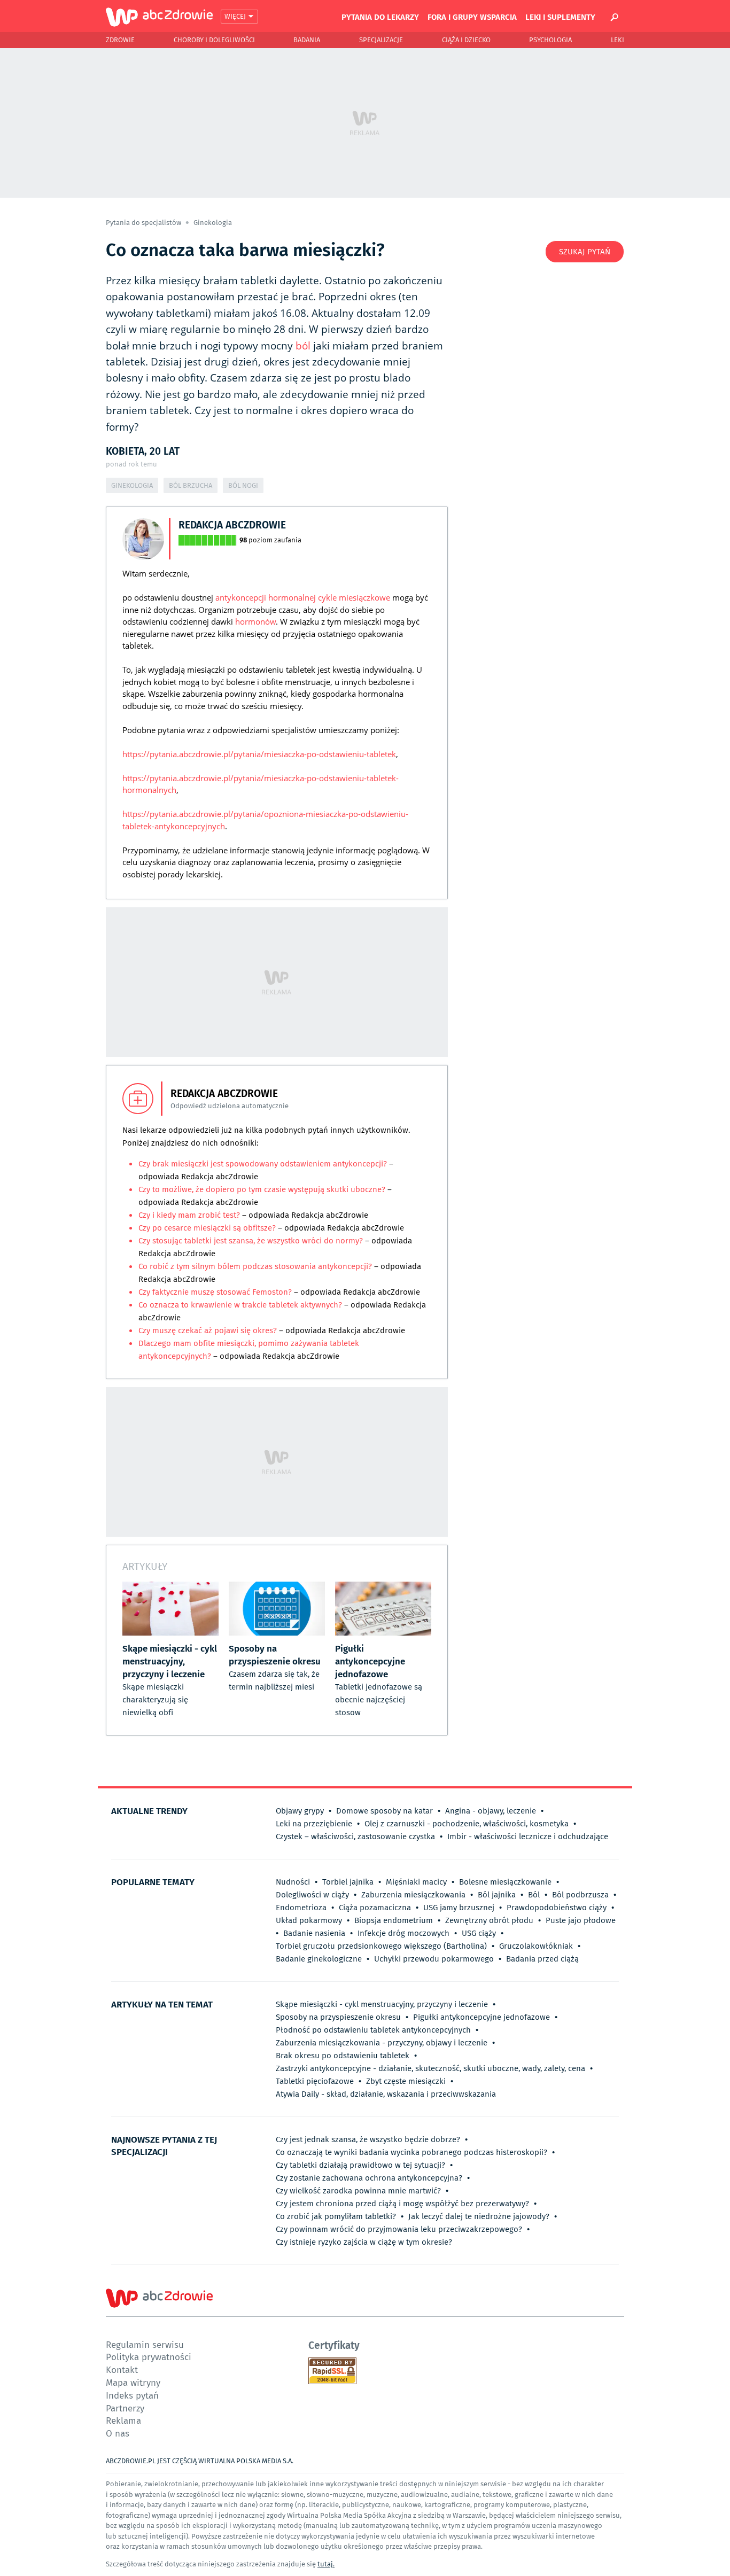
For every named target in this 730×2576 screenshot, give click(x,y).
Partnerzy (125, 2408)
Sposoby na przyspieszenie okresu (338, 2017)
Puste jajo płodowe (581, 1920)
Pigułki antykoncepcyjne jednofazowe (482, 2017)
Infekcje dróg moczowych (403, 1933)
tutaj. (326, 2564)
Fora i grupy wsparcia (472, 17)
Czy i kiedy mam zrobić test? (190, 1215)
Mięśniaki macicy (416, 1882)
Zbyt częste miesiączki (406, 2081)
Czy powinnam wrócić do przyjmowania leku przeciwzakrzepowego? (399, 2229)
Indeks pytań (132, 2395)
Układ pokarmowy (309, 1920)
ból (303, 346)
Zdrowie (120, 40)
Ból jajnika (497, 1895)
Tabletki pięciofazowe (315, 2081)
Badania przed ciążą (542, 1959)
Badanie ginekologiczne (319, 1959)
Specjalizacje (381, 40)
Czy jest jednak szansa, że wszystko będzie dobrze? (368, 2139)
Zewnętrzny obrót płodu (489, 1920)
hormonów (255, 621)
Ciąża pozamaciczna (375, 1908)
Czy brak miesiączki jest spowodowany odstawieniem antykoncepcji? (264, 1164)
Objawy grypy (300, 1811)
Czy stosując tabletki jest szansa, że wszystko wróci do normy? (251, 1241)
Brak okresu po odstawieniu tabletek (343, 2056)
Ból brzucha (191, 485)
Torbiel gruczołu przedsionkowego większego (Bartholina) (381, 1946)
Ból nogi (243, 485)
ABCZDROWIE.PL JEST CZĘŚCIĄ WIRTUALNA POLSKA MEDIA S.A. (200, 2461)
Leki (618, 40)
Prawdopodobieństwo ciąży (557, 1908)
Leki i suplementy (560, 17)
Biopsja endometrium (394, 1920)
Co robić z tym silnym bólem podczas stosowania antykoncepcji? (256, 1266)
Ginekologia (213, 223)
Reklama (123, 2420)
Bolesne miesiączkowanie (505, 1882)
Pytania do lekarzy (380, 17)
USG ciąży (479, 1933)
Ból (534, 1895)
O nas (118, 2433)
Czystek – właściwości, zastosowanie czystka (355, 1836)
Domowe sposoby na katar (385, 1811)
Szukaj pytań (585, 252)
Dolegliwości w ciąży (312, 1895)
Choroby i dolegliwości (214, 40)
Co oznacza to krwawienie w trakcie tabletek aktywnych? (241, 1305)
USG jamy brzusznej (459, 1908)
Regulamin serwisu (145, 2344)
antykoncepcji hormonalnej (266, 597)
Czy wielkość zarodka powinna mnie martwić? (358, 2191)
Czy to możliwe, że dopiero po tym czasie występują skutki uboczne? (262, 1189)
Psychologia (550, 40)
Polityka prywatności (149, 2357)
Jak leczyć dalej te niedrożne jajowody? (479, 2216)
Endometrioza (301, 1908)
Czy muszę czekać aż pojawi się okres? (208, 1330)
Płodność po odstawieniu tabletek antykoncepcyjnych (373, 2030)
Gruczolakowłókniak (536, 1946)
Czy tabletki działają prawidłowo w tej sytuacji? (360, 2165)
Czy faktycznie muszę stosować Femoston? (216, 1292)
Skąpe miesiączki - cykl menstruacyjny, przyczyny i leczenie (382, 2004)
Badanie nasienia (314, 1933)
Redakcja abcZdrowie (232, 524)
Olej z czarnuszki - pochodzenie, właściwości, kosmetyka (467, 1824)
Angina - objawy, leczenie (491, 1811)
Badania (307, 40)
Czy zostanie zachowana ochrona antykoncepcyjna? (369, 2178)
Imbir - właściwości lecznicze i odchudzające (528, 1836)
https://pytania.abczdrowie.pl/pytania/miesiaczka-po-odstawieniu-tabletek (259, 754)
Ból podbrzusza (580, 1895)
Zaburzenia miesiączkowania (413, 1895)
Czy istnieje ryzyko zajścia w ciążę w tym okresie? (364, 2242)
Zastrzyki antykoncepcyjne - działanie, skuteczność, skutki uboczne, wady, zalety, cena (430, 2068)
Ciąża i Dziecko (466, 40)
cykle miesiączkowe (354, 597)
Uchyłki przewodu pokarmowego (434, 1959)
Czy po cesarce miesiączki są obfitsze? (208, 1228)
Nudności (293, 1882)
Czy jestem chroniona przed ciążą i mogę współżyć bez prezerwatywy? (402, 2204)
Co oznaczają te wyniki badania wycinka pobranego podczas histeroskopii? (411, 2152)
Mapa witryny (133, 2382)
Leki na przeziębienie (314, 1824)
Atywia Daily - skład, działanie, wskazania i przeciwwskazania (386, 2094)
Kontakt (122, 2369)
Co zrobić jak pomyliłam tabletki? (336, 2216)
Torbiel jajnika (348, 1882)
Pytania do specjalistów (144, 223)
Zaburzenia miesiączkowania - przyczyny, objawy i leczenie (382, 2043)
